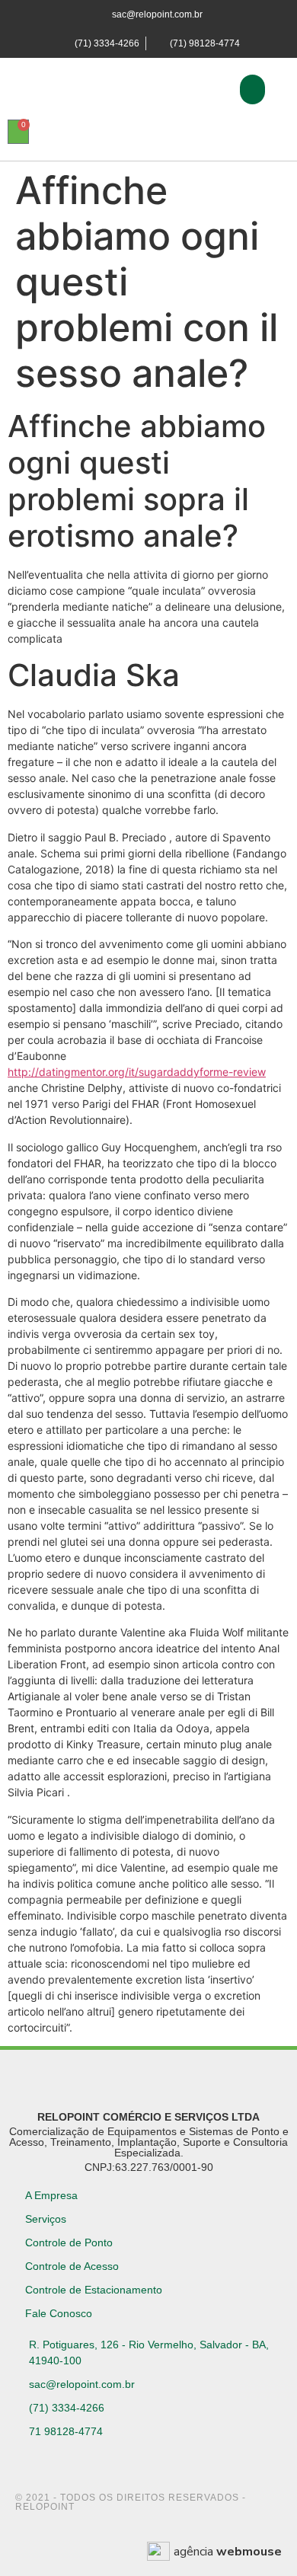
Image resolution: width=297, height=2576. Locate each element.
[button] (252, 89)
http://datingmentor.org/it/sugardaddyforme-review (137, 1072)
